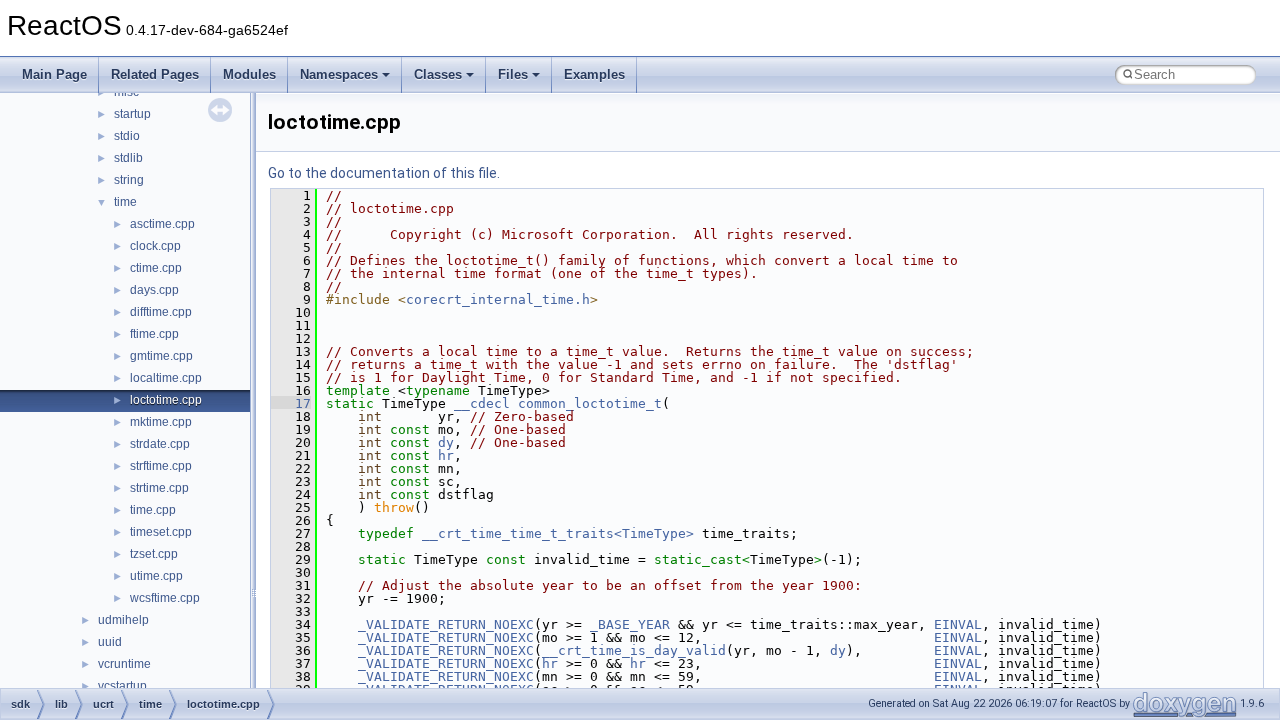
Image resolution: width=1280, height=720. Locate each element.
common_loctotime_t (590, 403)
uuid (110, 642)
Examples (594, 74)
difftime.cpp (161, 312)
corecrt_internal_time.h (498, 299)
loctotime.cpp (166, 400)
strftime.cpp (161, 466)
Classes (438, 74)
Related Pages (155, 74)
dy (446, 442)
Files (513, 74)
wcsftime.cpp (165, 598)
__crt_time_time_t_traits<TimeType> (558, 533)
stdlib (128, 158)
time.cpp (153, 510)
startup (132, 114)
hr (446, 455)
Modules (249, 74)
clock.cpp (155, 246)
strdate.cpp (160, 444)
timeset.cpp (161, 532)
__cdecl (482, 403)
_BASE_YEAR (630, 624)
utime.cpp (156, 576)
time (125, 202)
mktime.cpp (161, 422)
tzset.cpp (154, 554)
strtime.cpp (159, 488)
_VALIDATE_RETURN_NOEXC (446, 624)
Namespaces (339, 74)
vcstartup (122, 686)
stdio (127, 136)
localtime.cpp (166, 378)
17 (291, 403)
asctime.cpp (162, 224)
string (129, 180)
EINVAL (958, 624)
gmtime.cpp (161, 356)
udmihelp (123, 620)
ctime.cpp (156, 268)
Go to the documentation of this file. (384, 173)
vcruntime (124, 664)
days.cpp (154, 290)
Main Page (54, 74)
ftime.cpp (154, 334)
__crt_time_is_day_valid (634, 650)
